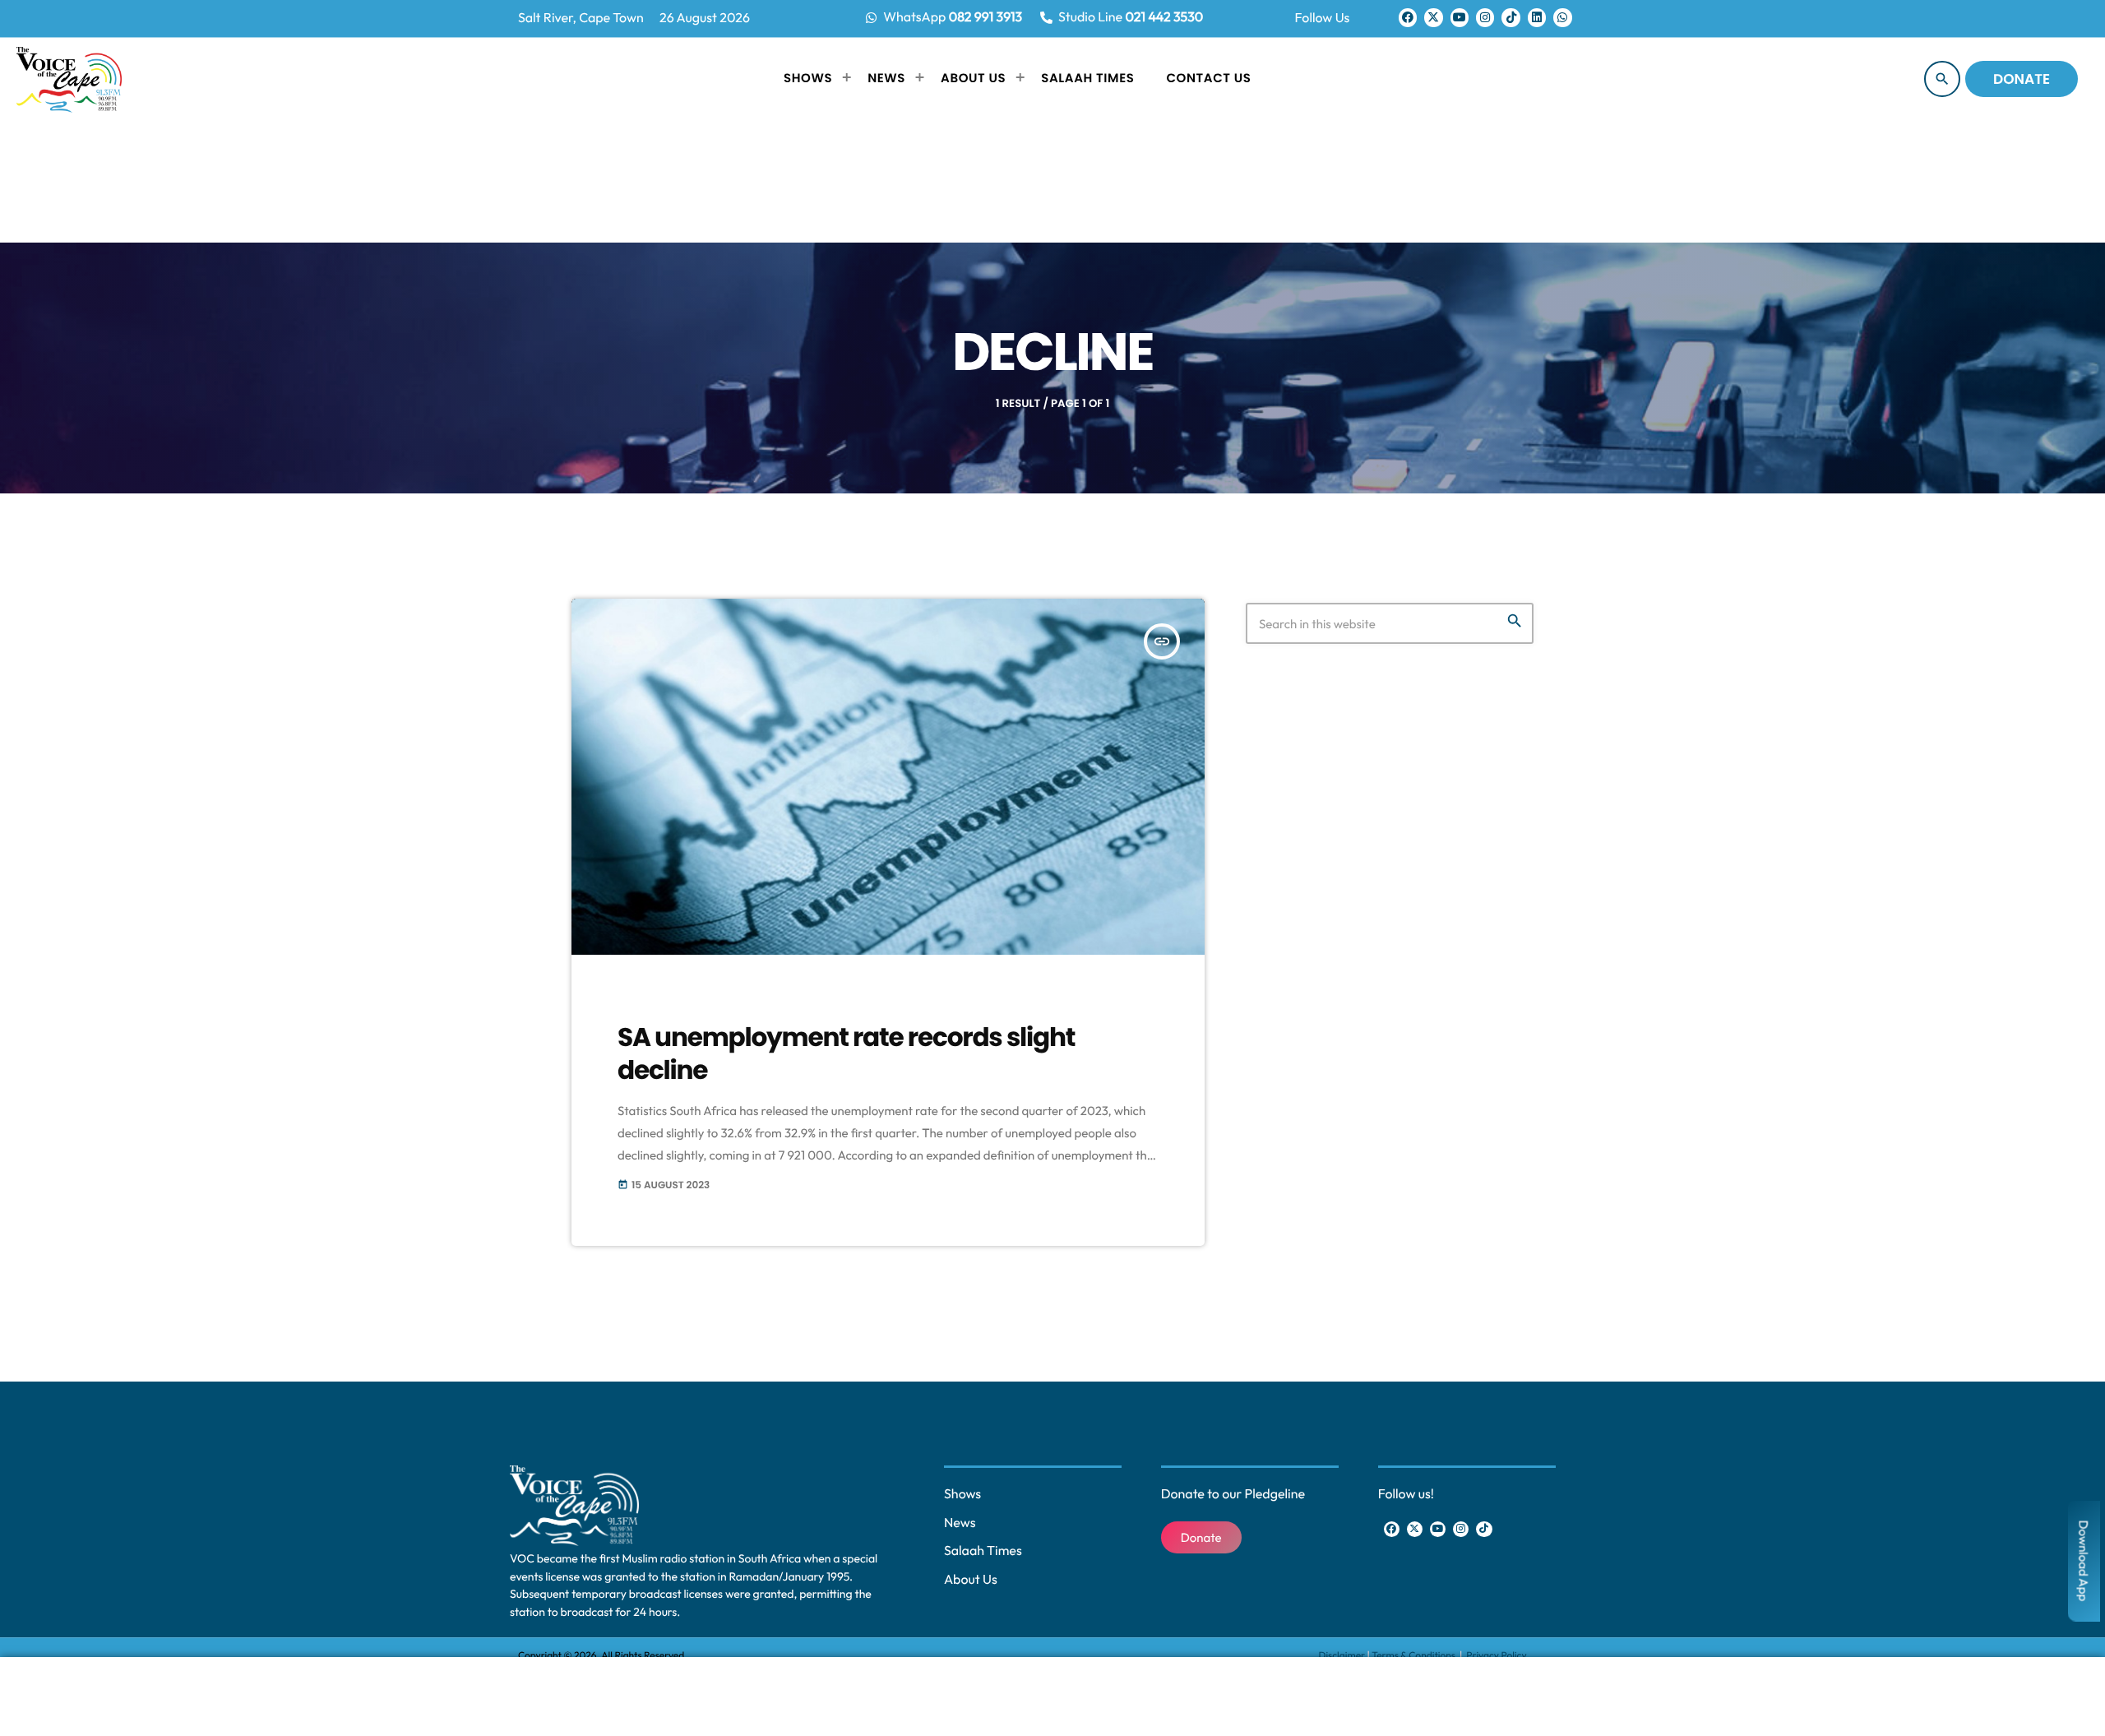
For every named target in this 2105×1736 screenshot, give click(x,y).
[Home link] (69, 79)
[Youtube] (1460, 17)
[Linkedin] (1537, 17)
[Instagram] (1485, 17)
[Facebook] (1408, 17)
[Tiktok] (1511, 17)
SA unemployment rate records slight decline (846, 1053)
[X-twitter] (1433, 17)
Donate (2022, 79)
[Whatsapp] (1562, 17)
